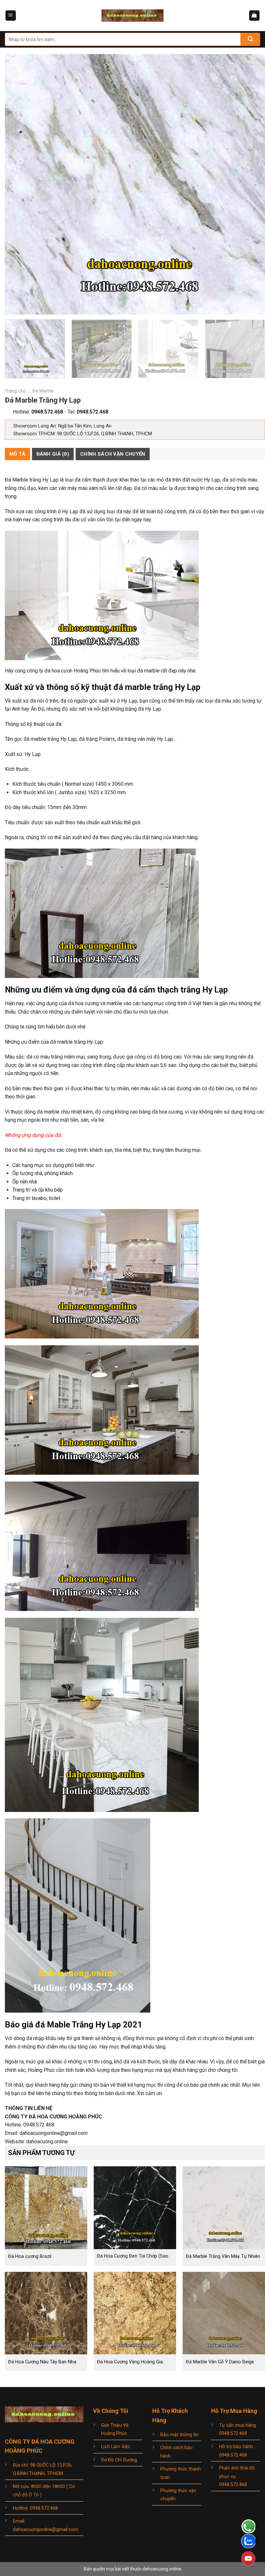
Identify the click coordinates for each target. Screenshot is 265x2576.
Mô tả (17, 454)
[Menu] (11, 16)
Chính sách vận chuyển (113, 454)
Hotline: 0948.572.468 (35, 2508)
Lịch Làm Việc (116, 2447)
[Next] (252, 184)
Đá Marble (43, 391)
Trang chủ (15, 391)
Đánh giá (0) (53, 454)
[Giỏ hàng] (254, 16)
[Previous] (18, 184)
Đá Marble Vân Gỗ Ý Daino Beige (220, 2362)
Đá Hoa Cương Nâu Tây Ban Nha (42, 2362)
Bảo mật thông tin (179, 2435)
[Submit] (250, 39)
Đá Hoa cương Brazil (30, 2256)
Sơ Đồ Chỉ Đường (119, 2460)
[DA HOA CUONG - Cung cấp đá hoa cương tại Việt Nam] (132, 16)
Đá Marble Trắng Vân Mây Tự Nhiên (223, 2256)
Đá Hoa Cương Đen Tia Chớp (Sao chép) (133, 2259)
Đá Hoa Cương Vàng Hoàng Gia (130, 2362)
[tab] (17, 454)
